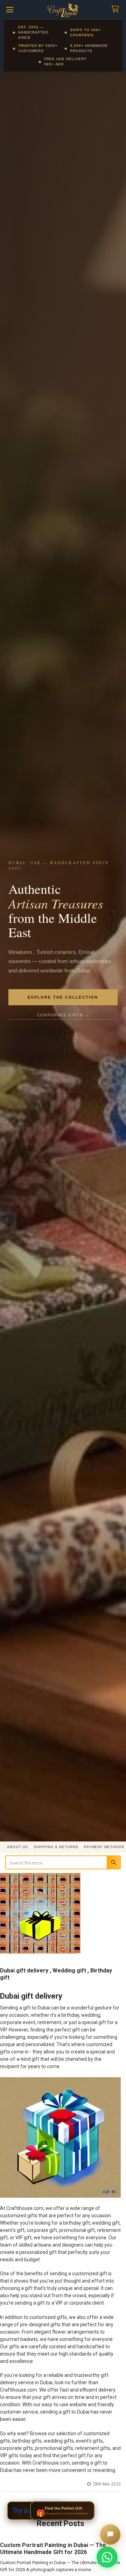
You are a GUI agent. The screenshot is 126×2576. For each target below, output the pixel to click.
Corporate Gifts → (63, 1015)
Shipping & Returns (56, 1847)
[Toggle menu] (10, 10)
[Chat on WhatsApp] (107, 2557)
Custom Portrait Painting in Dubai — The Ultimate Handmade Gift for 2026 (53, 2549)
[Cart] (117, 9)
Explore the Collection (63, 997)
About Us (17, 1847)
